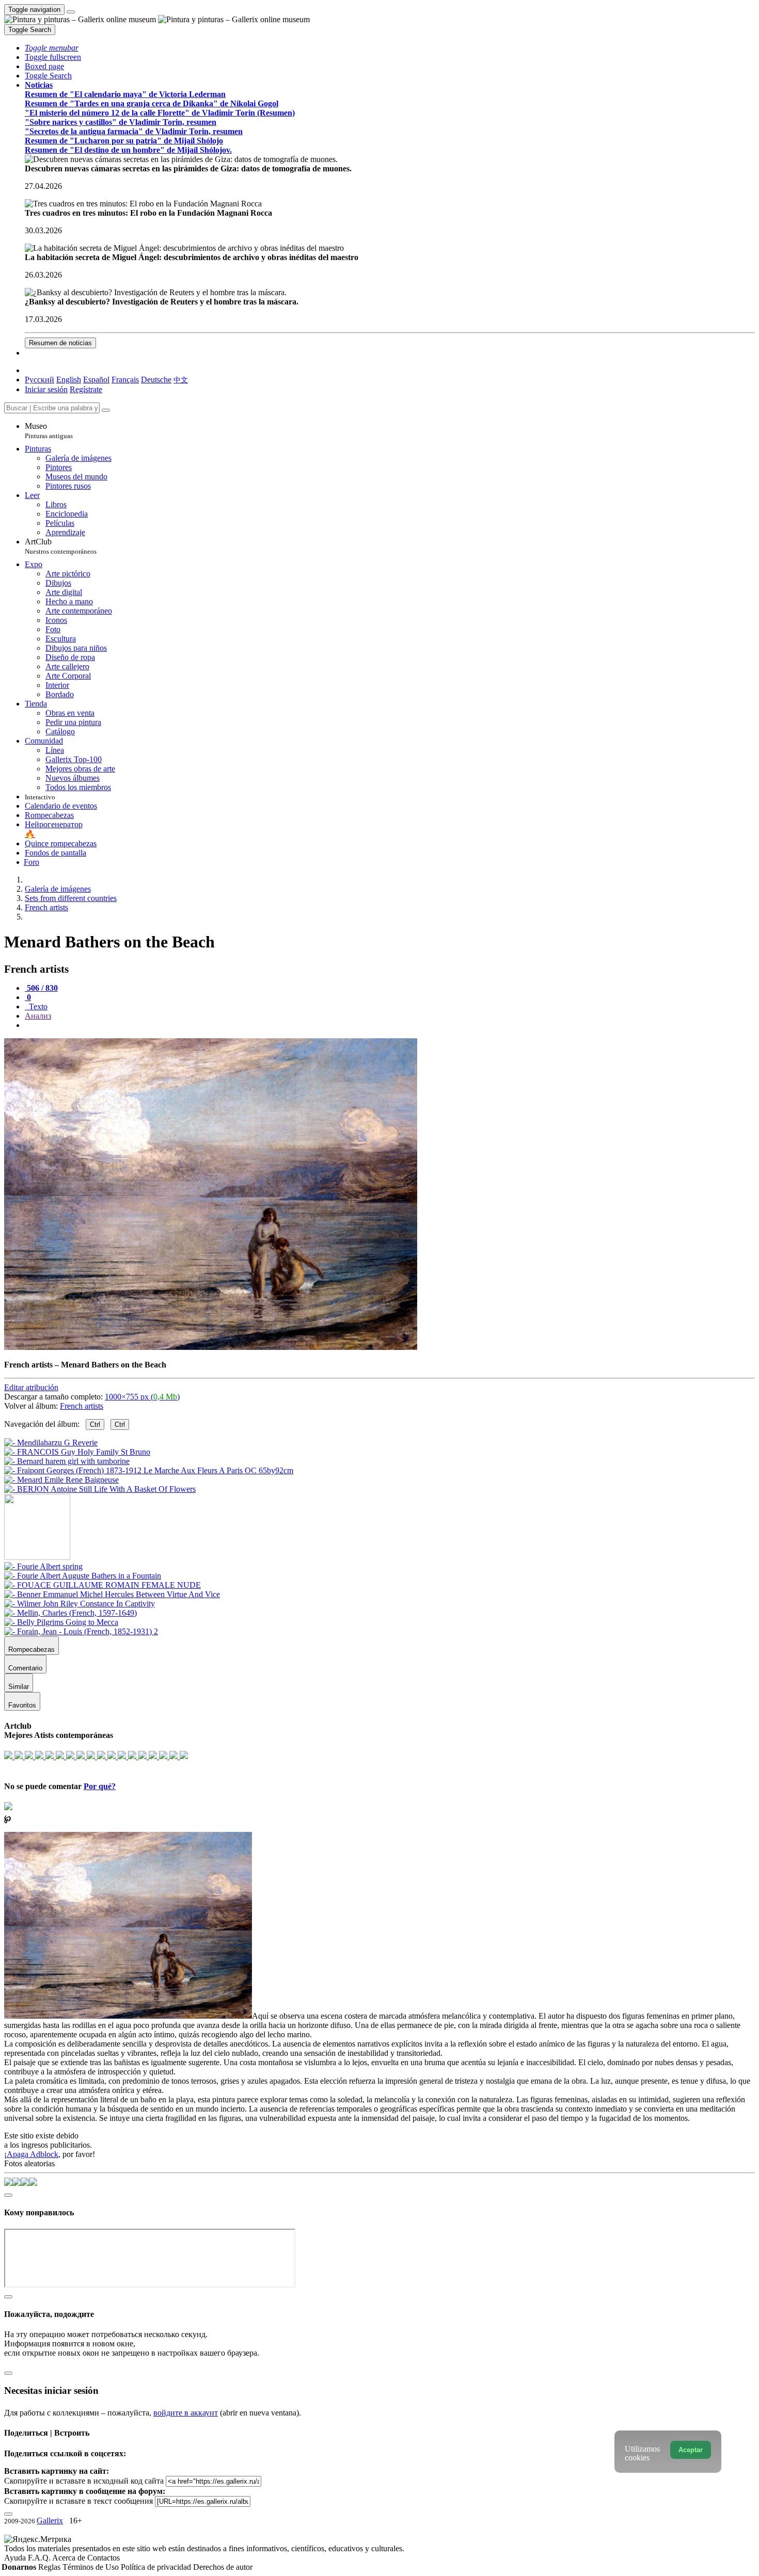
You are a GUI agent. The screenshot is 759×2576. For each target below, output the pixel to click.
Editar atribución (31, 1387)
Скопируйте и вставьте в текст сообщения (78, 2501)
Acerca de (70, 2558)
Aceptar (691, 2450)
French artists (82, 1406)
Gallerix (50, 2521)
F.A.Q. (40, 2558)
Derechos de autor (223, 2567)
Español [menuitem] (96, 380)
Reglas (50, 2567)
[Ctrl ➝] (43, 1566)
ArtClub (61, 546)
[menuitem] (181, 380)
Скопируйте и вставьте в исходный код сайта (84, 2481)
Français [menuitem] (125, 380)
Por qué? (100, 1786)
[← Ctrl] (100, 1489)
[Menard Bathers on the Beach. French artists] (211, 1347)
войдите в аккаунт (186, 2413)
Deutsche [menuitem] (156, 380)
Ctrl (95, 1424)
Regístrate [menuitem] (86, 389)
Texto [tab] (37, 1007)
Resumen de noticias (60, 343)
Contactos (104, 2558)
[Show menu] (71, 12)
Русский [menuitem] (39, 380)
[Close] (106, 410)
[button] (52, 48)
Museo (49, 431)
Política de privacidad (157, 2567)
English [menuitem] (69, 380)
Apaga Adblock (33, 2154)
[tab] (41, 988)
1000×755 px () (142, 1397)
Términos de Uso (92, 2567)
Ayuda (16, 2558)
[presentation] (390, 1025)
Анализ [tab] (38, 1016)
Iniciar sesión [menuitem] (46, 389)
